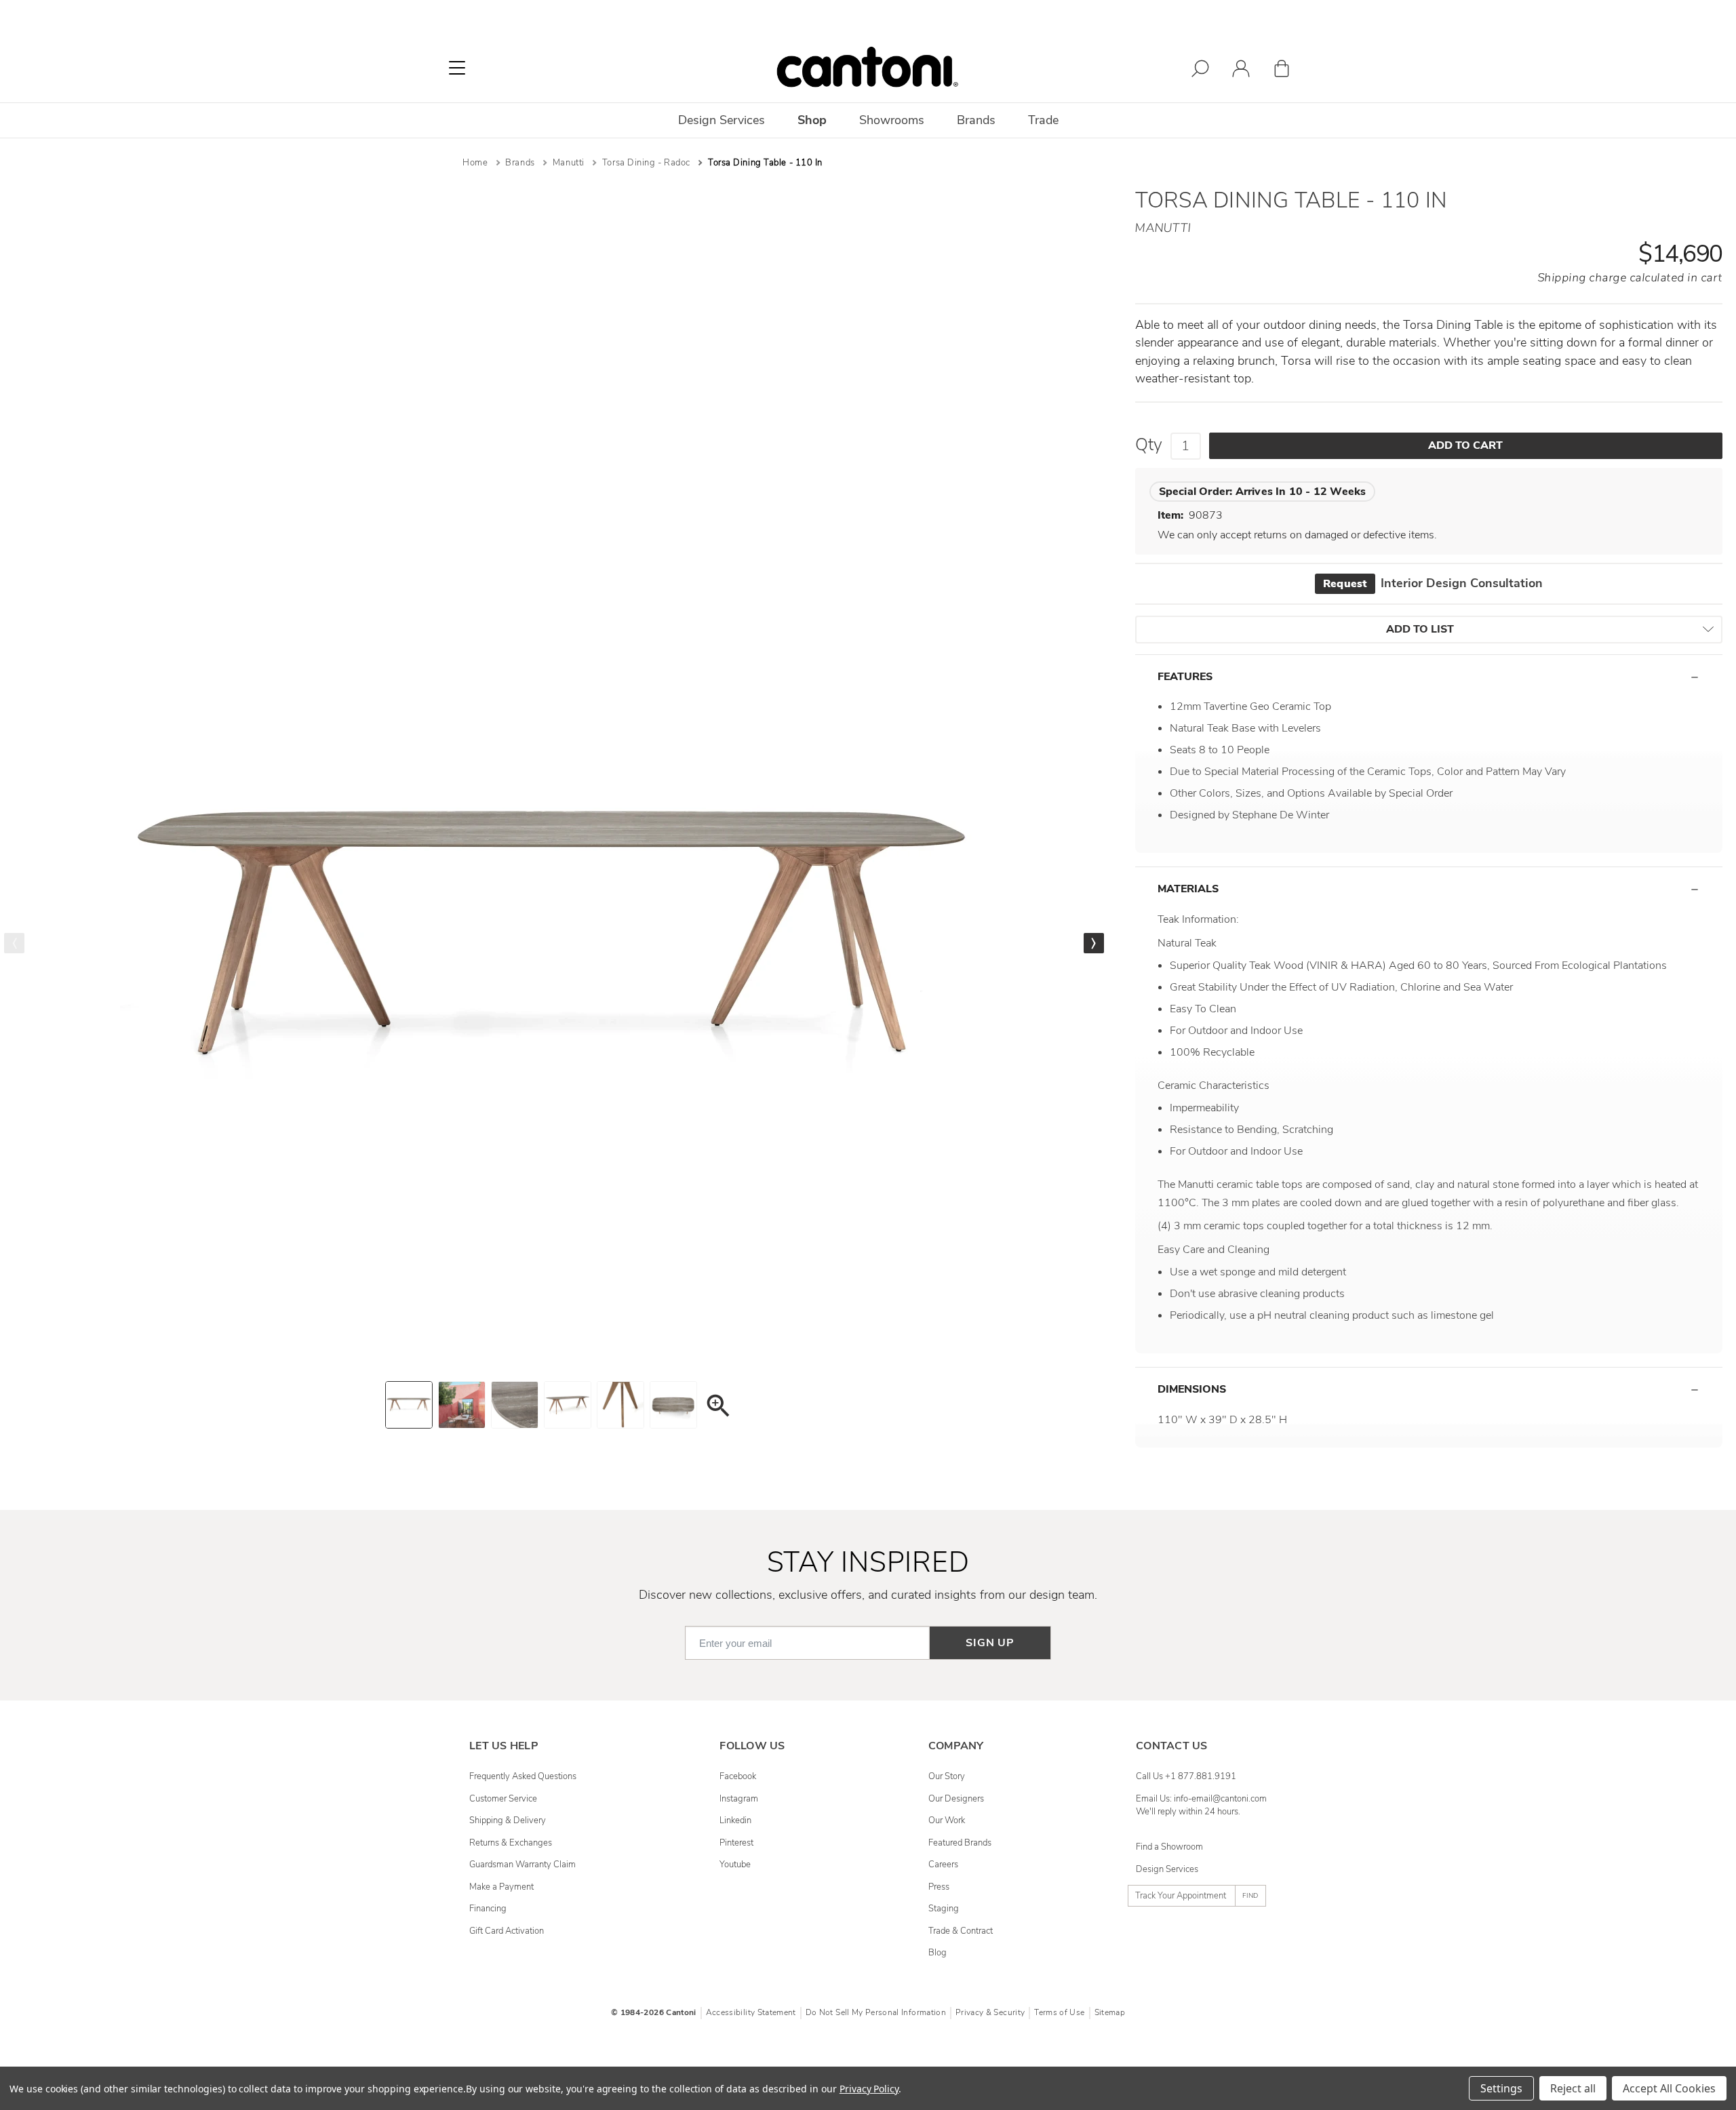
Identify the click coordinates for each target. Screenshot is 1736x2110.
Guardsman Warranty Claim (522, 1865)
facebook (738, 1776)
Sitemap (1110, 2012)
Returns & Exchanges (511, 1843)
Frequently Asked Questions (523, 1776)
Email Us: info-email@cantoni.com (1201, 1799)
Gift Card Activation (507, 1931)
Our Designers (956, 1799)
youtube (735, 1865)
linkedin (735, 1820)
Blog (938, 1953)
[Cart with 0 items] (1282, 71)
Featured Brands (960, 1843)
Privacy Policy (869, 2089)
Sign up (990, 1643)
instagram (739, 1799)
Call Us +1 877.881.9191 (1186, 1776)
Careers (943, 1865)
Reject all (1573, 2088)
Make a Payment (501, 1887)
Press (939, 1887)
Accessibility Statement (751, 2012)
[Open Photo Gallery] (717, 1408)
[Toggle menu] (457, 68)
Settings (1501, 2088)
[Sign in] (1241, 71)
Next (1094, 943)
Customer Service (503, 1799)
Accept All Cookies (1669, 2088)
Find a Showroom (1169, 1847)
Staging (944, 1909)
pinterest (736, 1843)
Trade (1043, 120)
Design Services (1167, 1869)
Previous (14, 943)
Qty (1149, 445)
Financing (488, 1909)
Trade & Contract (961, 1931)
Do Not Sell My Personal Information (876, 2012)
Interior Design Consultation (1433, 583)
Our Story (947, 1776)
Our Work (947, 1820)
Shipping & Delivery (508, 1820)
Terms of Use (1059, 2012)
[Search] (1200, 71)
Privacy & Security (990, 2012)
